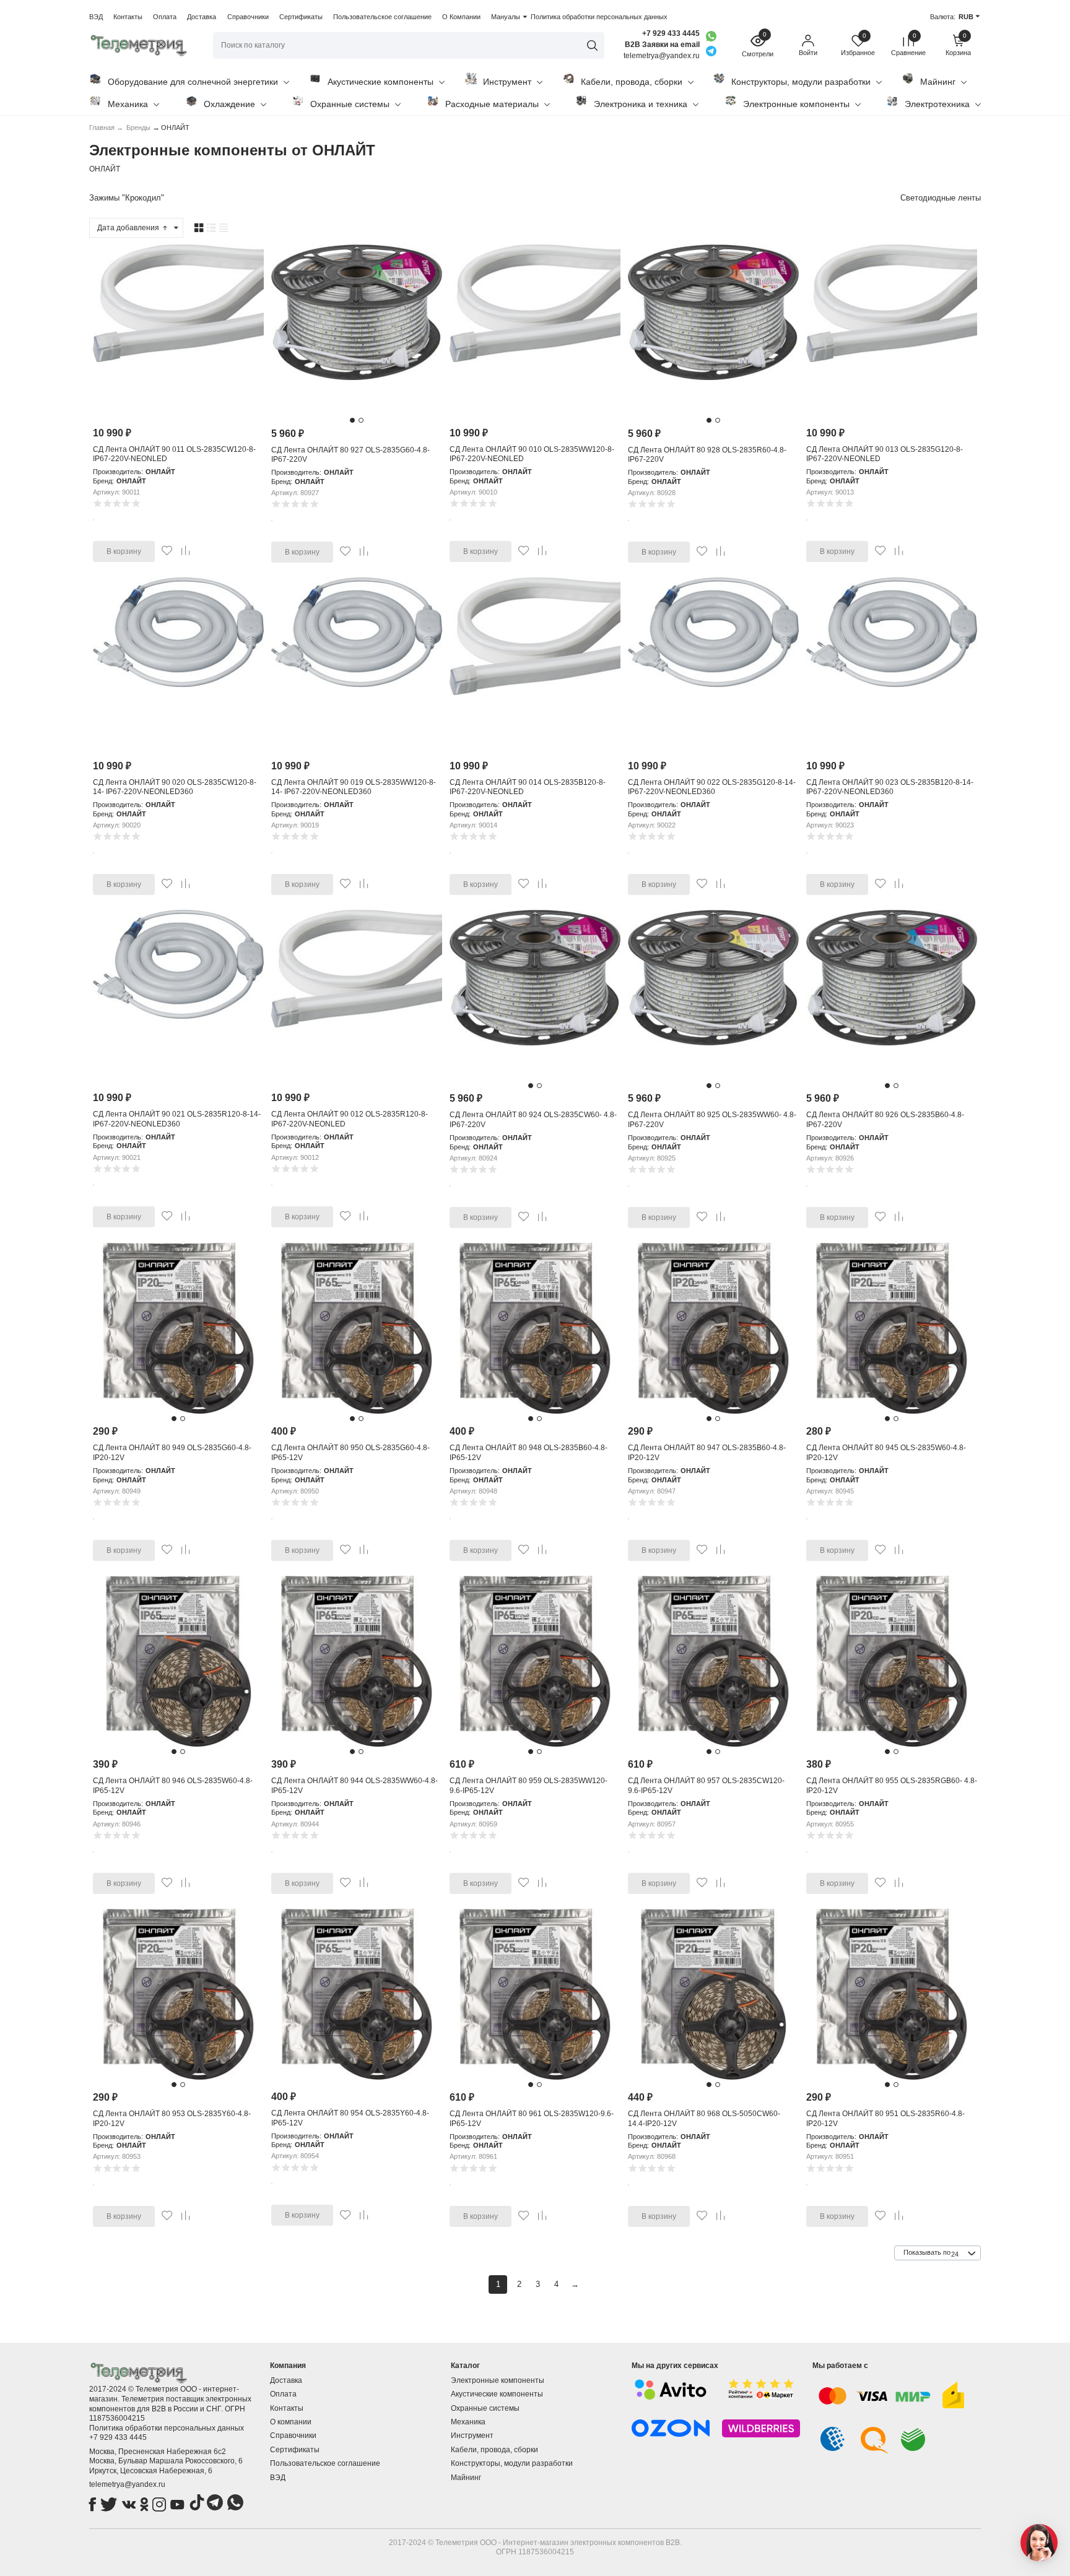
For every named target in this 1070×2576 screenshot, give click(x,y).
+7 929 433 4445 (671, 33)
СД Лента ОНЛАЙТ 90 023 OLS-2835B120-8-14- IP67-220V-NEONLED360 (890, 787)
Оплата (165, 17)
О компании (291, 2422)
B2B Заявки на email (662, 45)
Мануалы (506, 17)
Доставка (202, 17)
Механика (128, 104)
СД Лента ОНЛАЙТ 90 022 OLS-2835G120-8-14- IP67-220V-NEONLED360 (712, 787)
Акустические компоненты (381, 82)
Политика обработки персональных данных (599, 17)
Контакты (128, 17)
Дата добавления (129, 228)
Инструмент (507, 82)
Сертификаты (301, 17)
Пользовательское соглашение (382, 17)
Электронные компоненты (796, 104)
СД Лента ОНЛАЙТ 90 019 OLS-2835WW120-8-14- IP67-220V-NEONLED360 (354, 787)
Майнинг (938, 82)
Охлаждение (229, 104)
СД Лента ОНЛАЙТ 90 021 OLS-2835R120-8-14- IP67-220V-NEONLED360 (177, 1119)
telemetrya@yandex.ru (127, 2484)
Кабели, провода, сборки (632, 82)
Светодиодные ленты (941, 198)
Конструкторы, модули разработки (801, 82)
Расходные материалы (492, 104)
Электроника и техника (641, 104)
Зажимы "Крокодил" (127, 198)
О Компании (461, 17)
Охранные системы (350, 104)
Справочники (248, 17)
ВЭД (96, 17)
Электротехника (937, 104)
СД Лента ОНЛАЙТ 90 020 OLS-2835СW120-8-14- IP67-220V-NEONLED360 (175, 787)
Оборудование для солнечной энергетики (193, 82)
